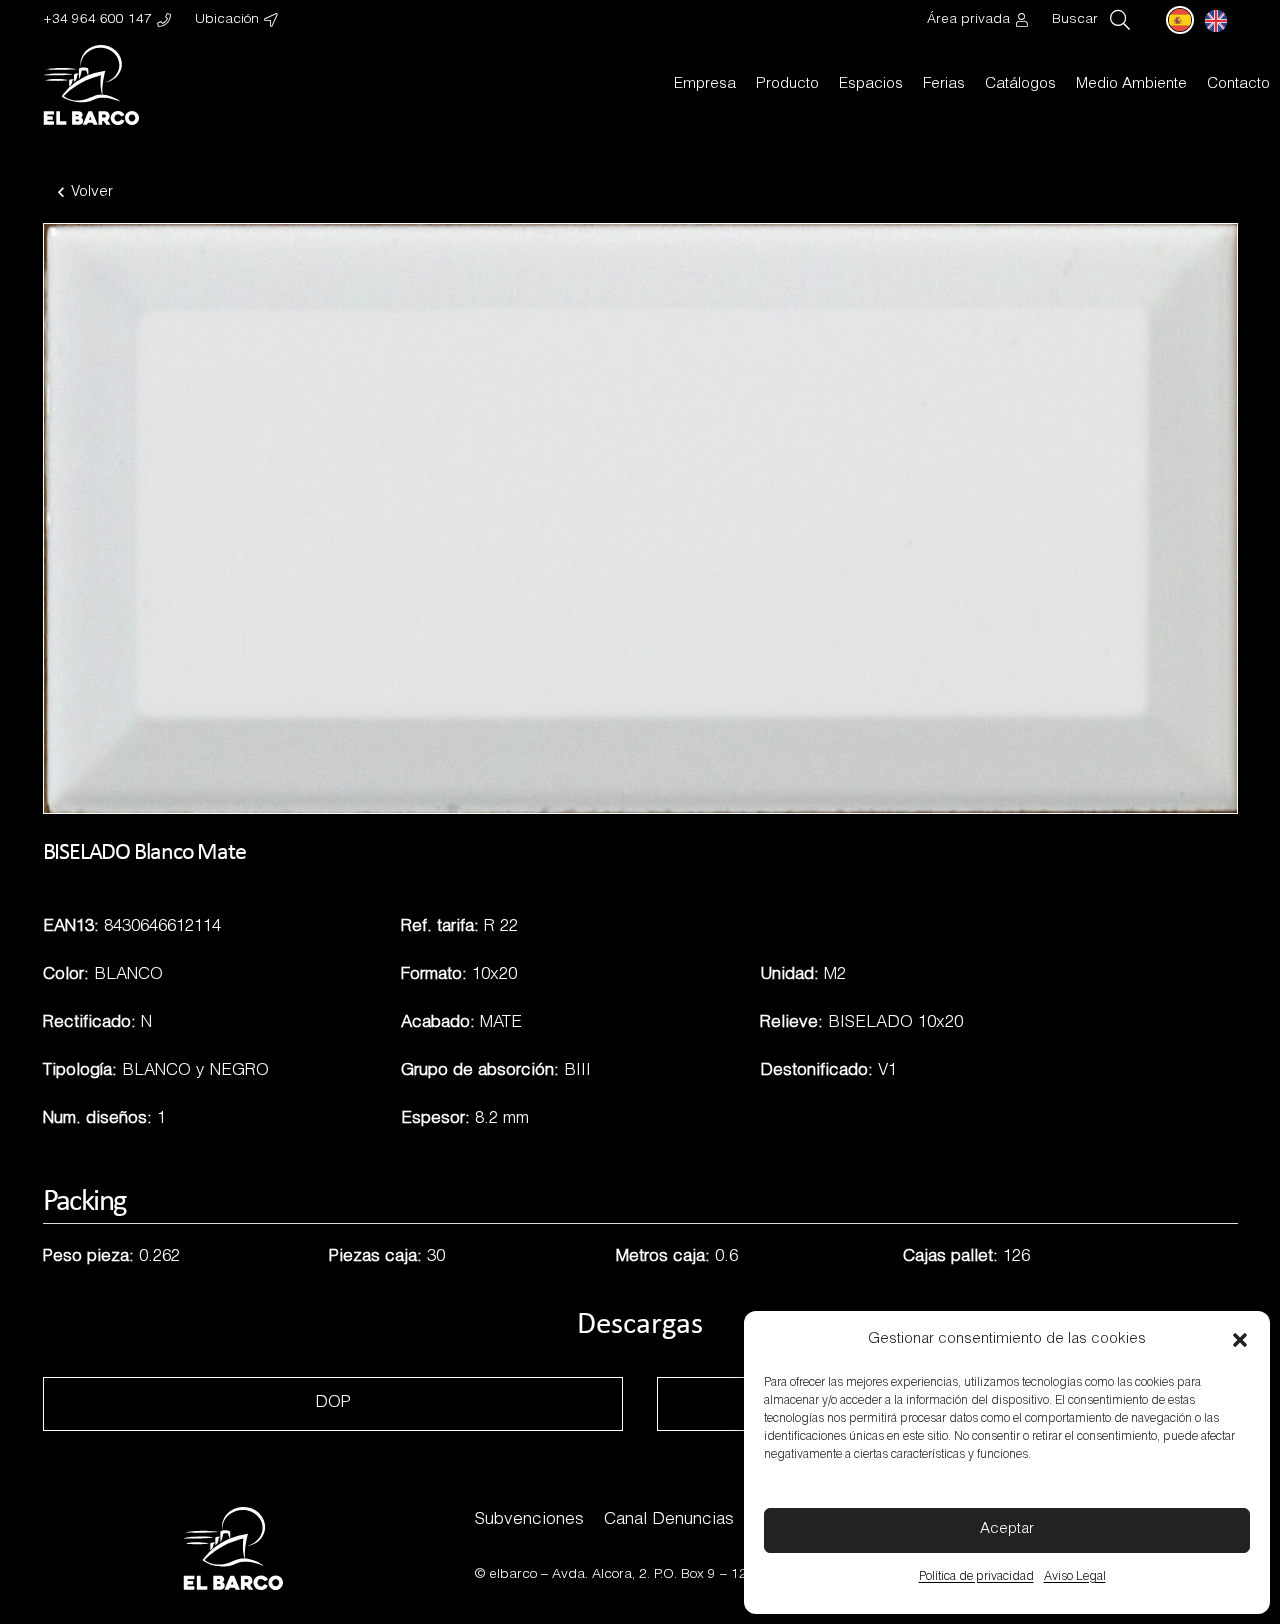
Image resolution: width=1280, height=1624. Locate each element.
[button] (1240, 1340)
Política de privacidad (976, 1577)
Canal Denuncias (669, 1520)
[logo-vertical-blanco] (91, 85)
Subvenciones (529, 1520)
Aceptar (1007, 1529)
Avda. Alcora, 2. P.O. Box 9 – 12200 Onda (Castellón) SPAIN (739, 1575)
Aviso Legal (1075, 1577)
